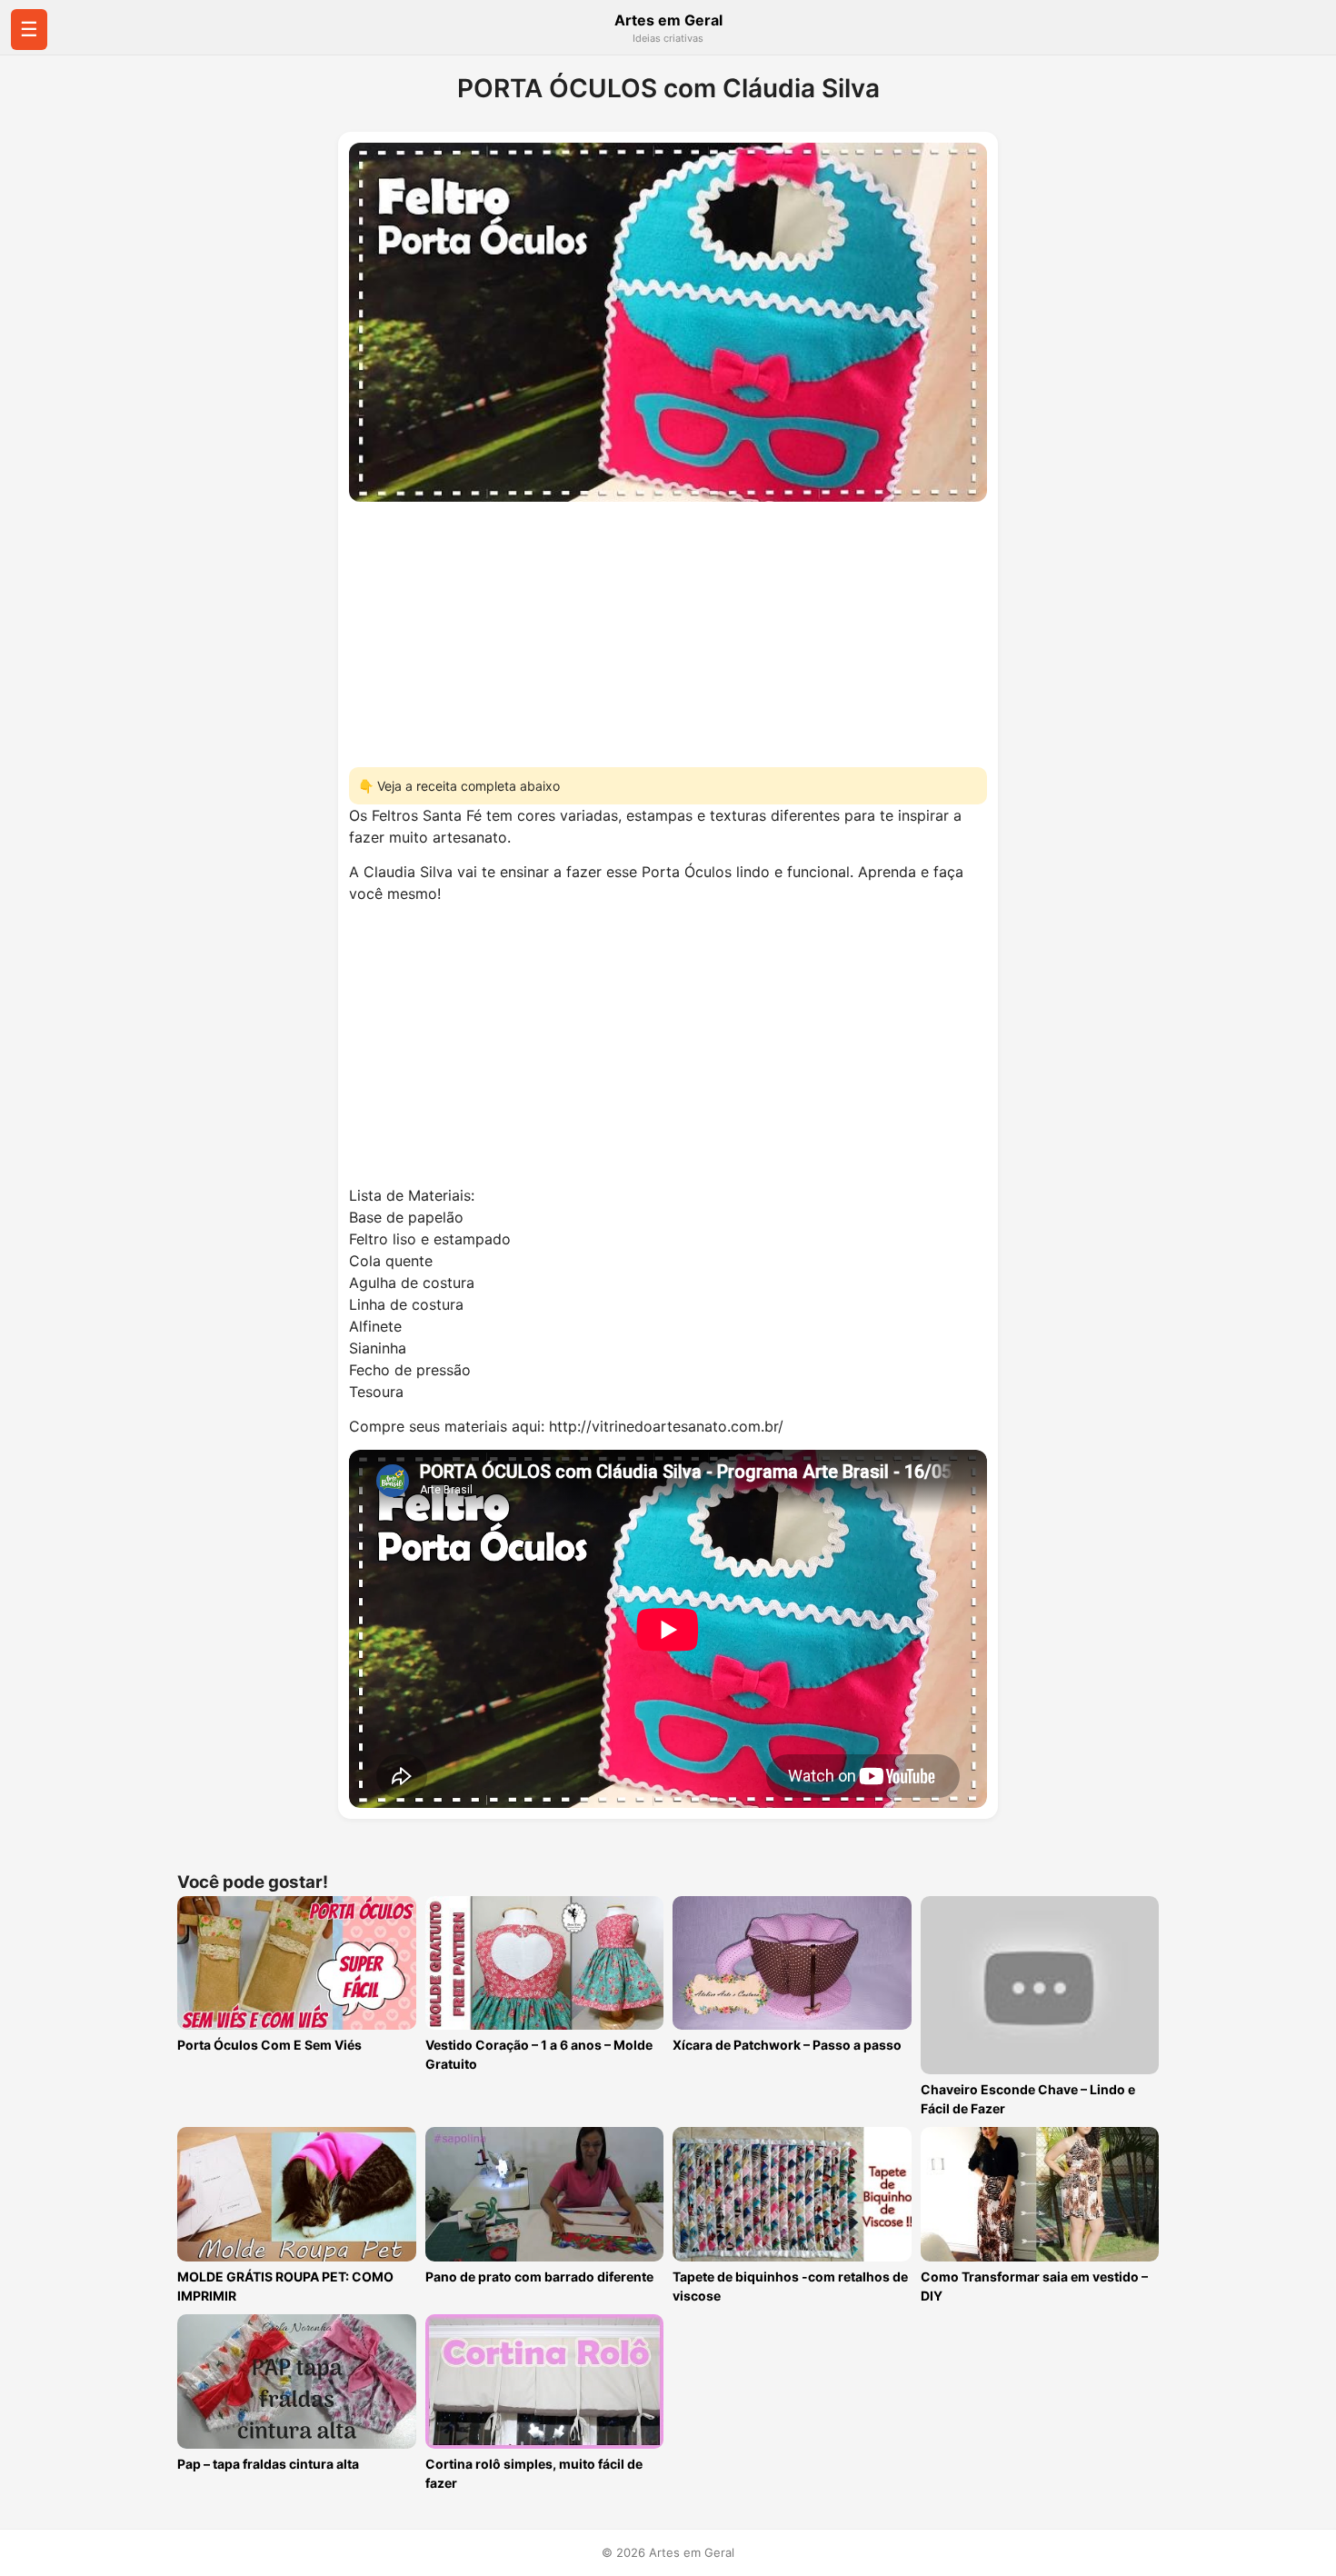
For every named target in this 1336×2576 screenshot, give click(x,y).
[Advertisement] (668, 629)
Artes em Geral (668, 20)
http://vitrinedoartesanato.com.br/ (666, 1426)
